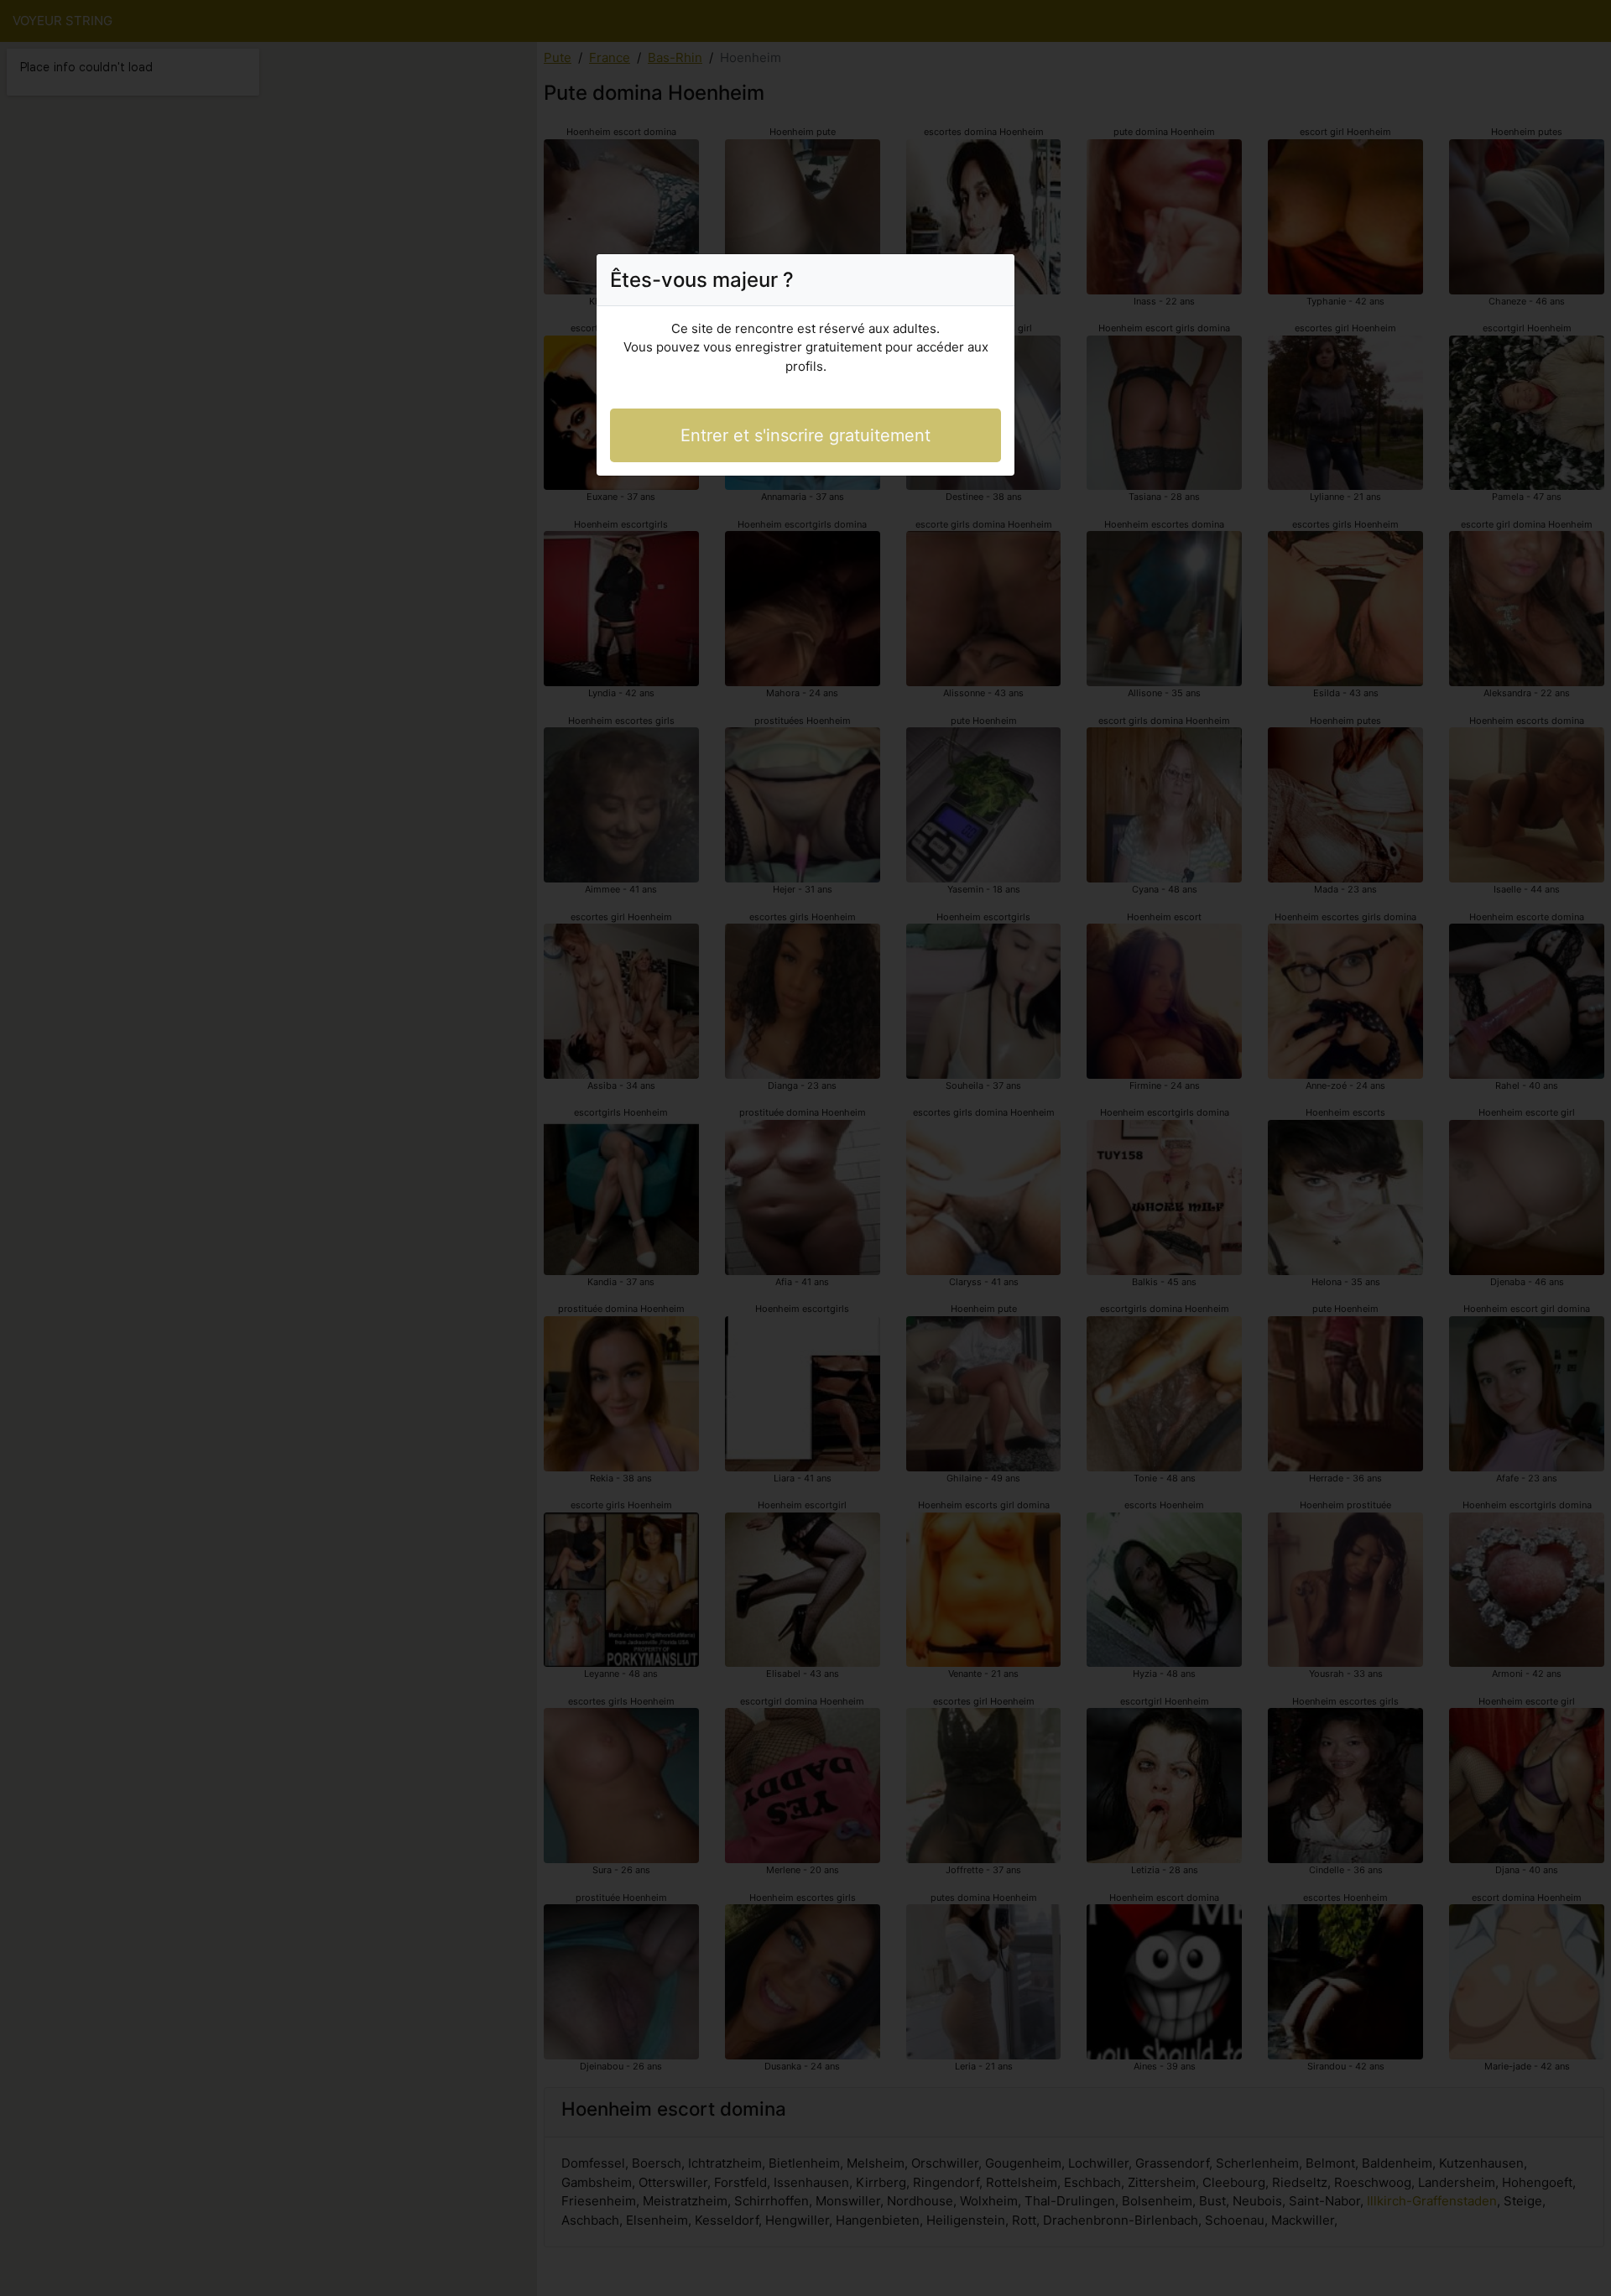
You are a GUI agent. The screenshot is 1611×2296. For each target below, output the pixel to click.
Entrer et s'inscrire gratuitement (805, 435)
